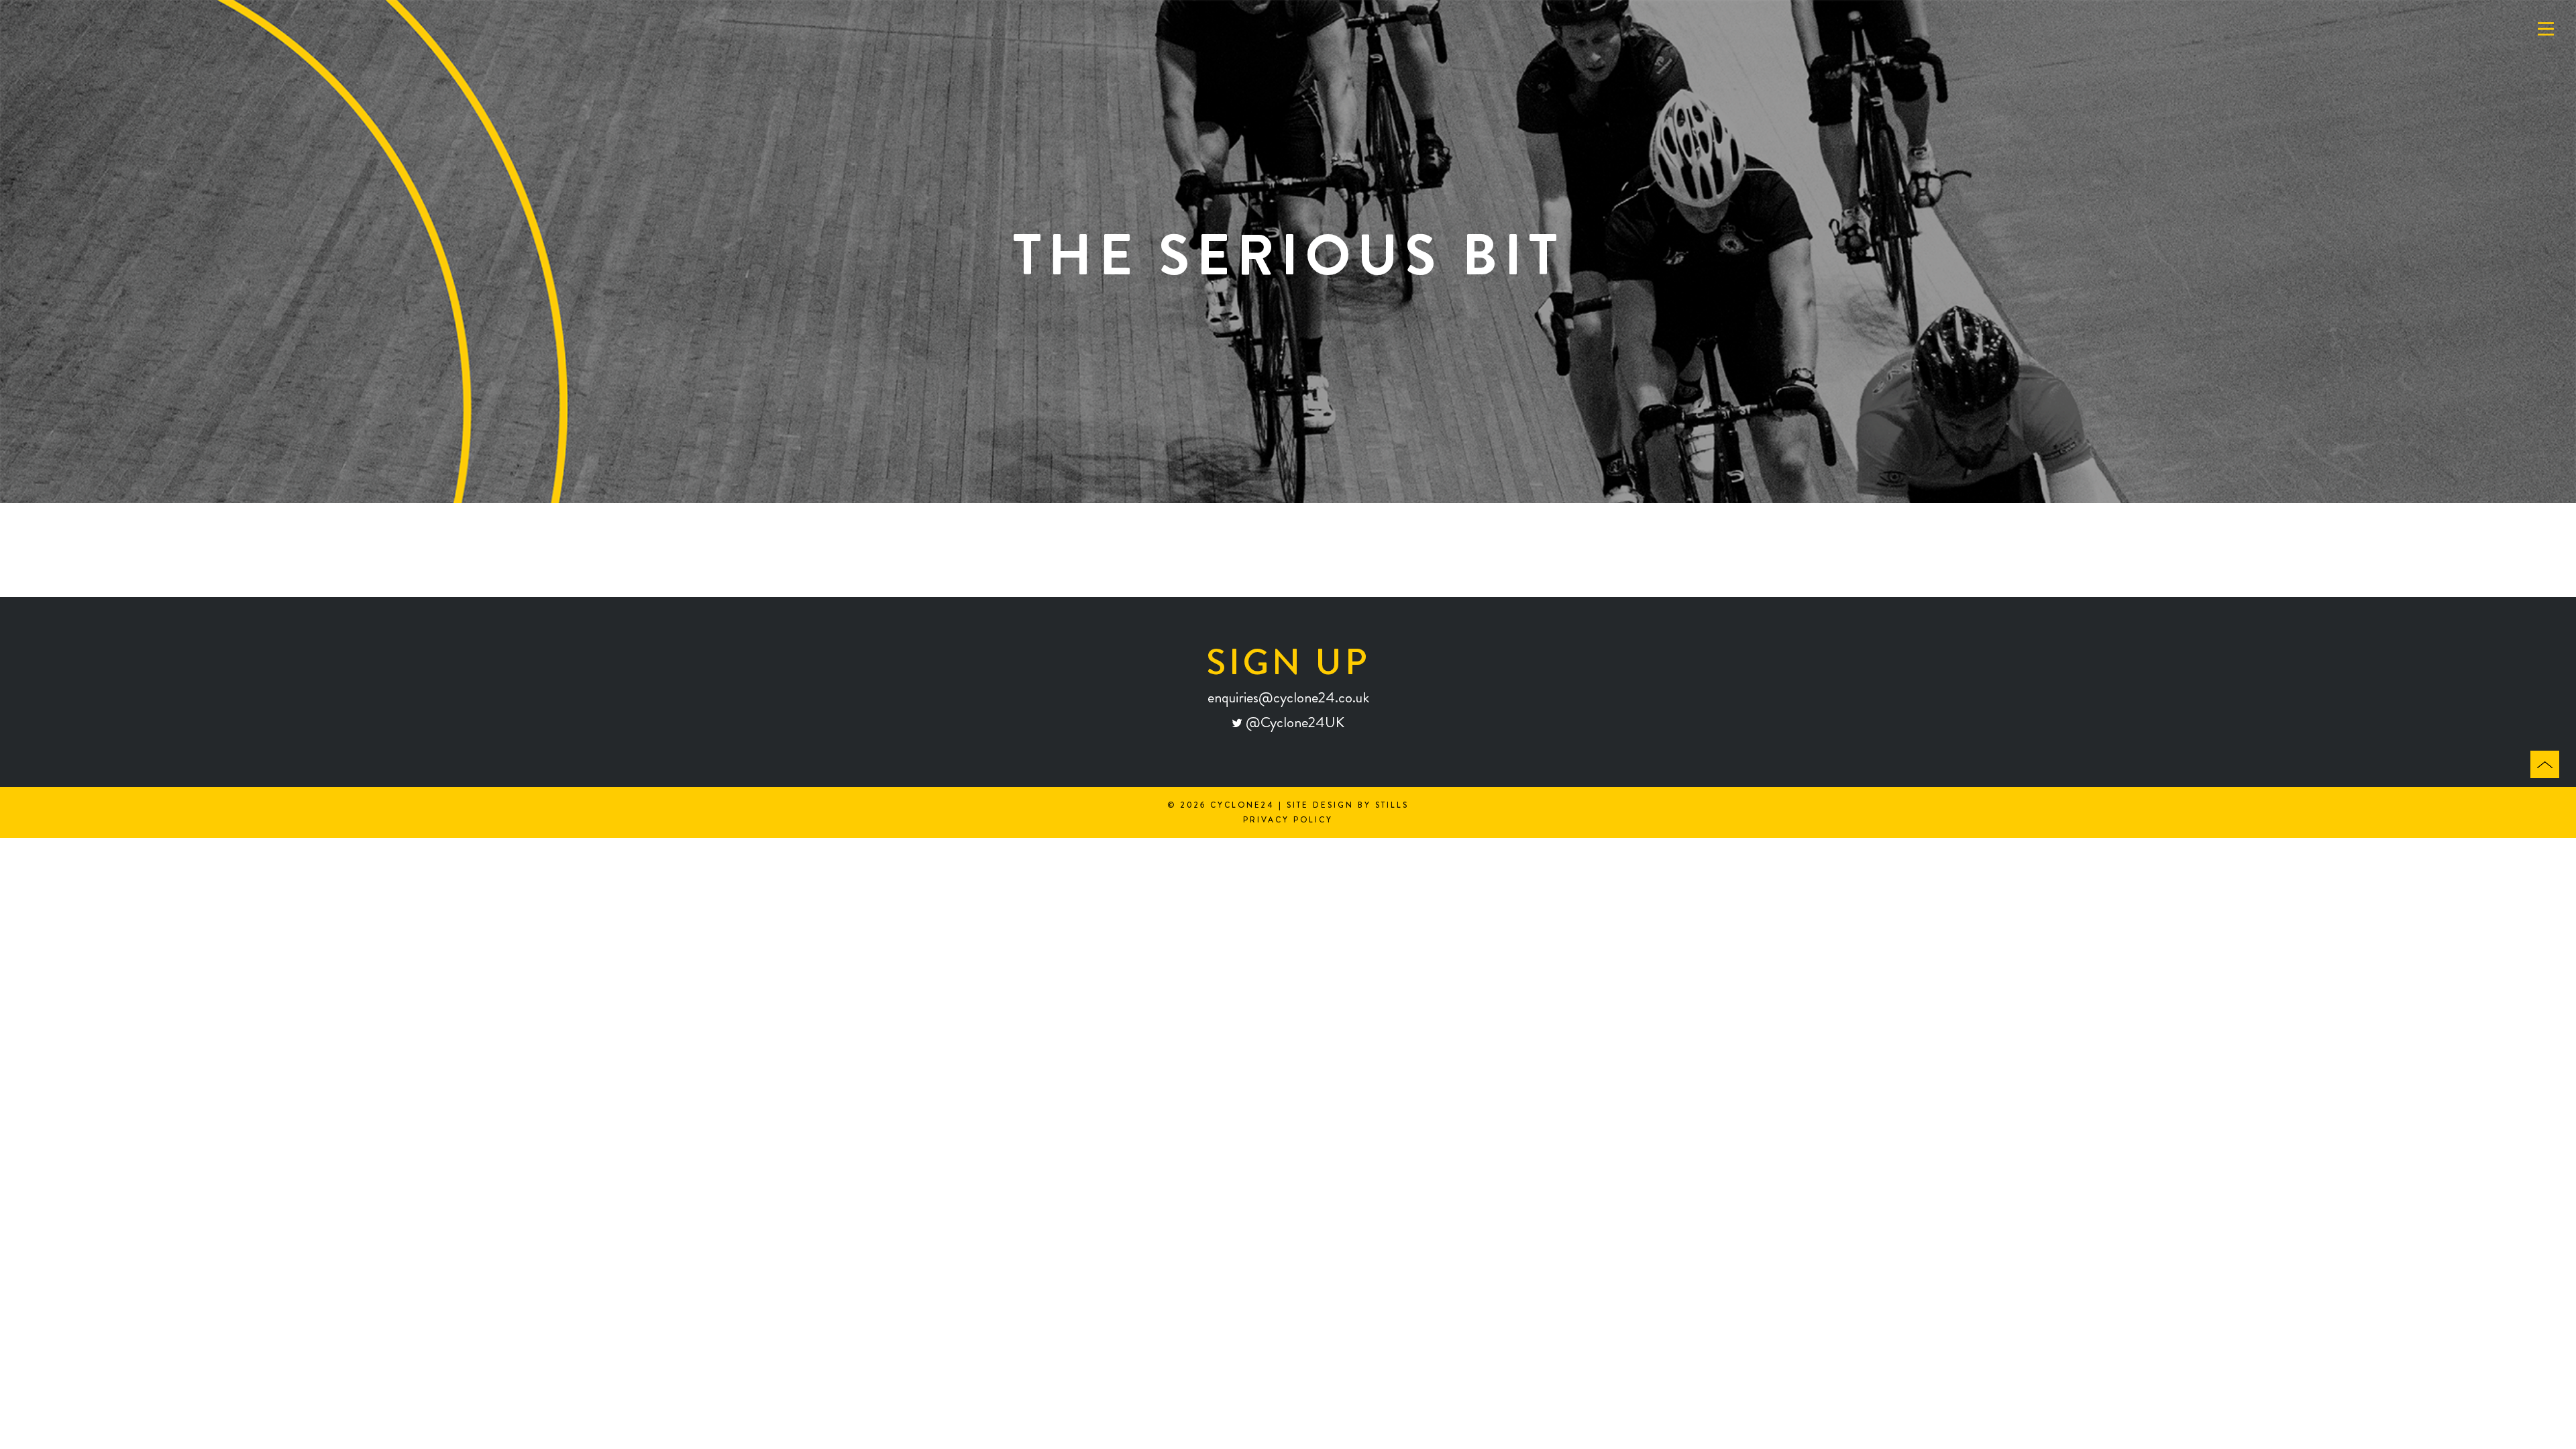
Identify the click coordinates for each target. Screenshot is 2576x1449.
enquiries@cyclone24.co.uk (1288, 697)
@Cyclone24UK (1293, 722)
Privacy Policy (1288, 820)
